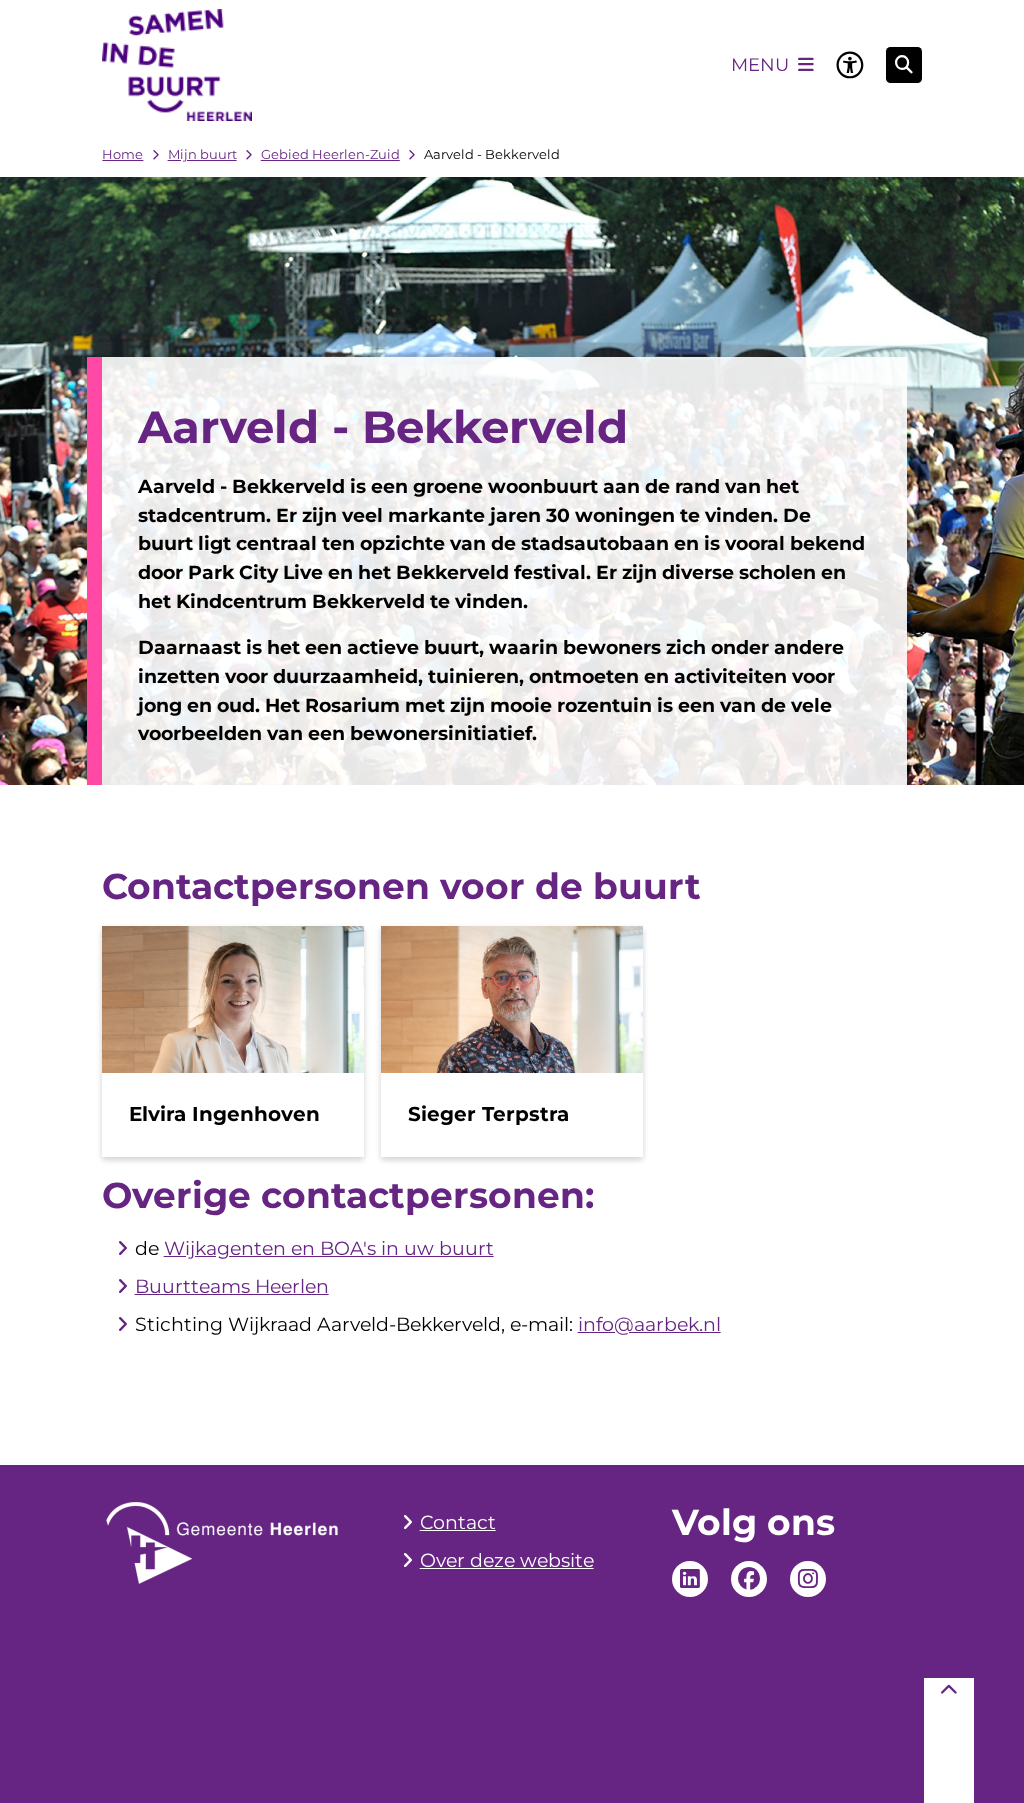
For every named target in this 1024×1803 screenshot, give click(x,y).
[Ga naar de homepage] (177, 65)
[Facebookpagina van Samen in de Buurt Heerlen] (749, 1579)
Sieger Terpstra (488, 1114)
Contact (458, 1522)
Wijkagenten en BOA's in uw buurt (329, 1248)
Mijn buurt (202, 154)
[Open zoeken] (904, 65)
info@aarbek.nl (649, 1324)
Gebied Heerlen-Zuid (330, 154)
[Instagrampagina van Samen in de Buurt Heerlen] (808, 1579)
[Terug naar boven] (949, 1740)
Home (122, 154)
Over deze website (507, 1560)
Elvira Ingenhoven (224, 1114)
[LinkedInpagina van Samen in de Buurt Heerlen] (690, 1579)
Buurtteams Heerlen (232, 1286)
